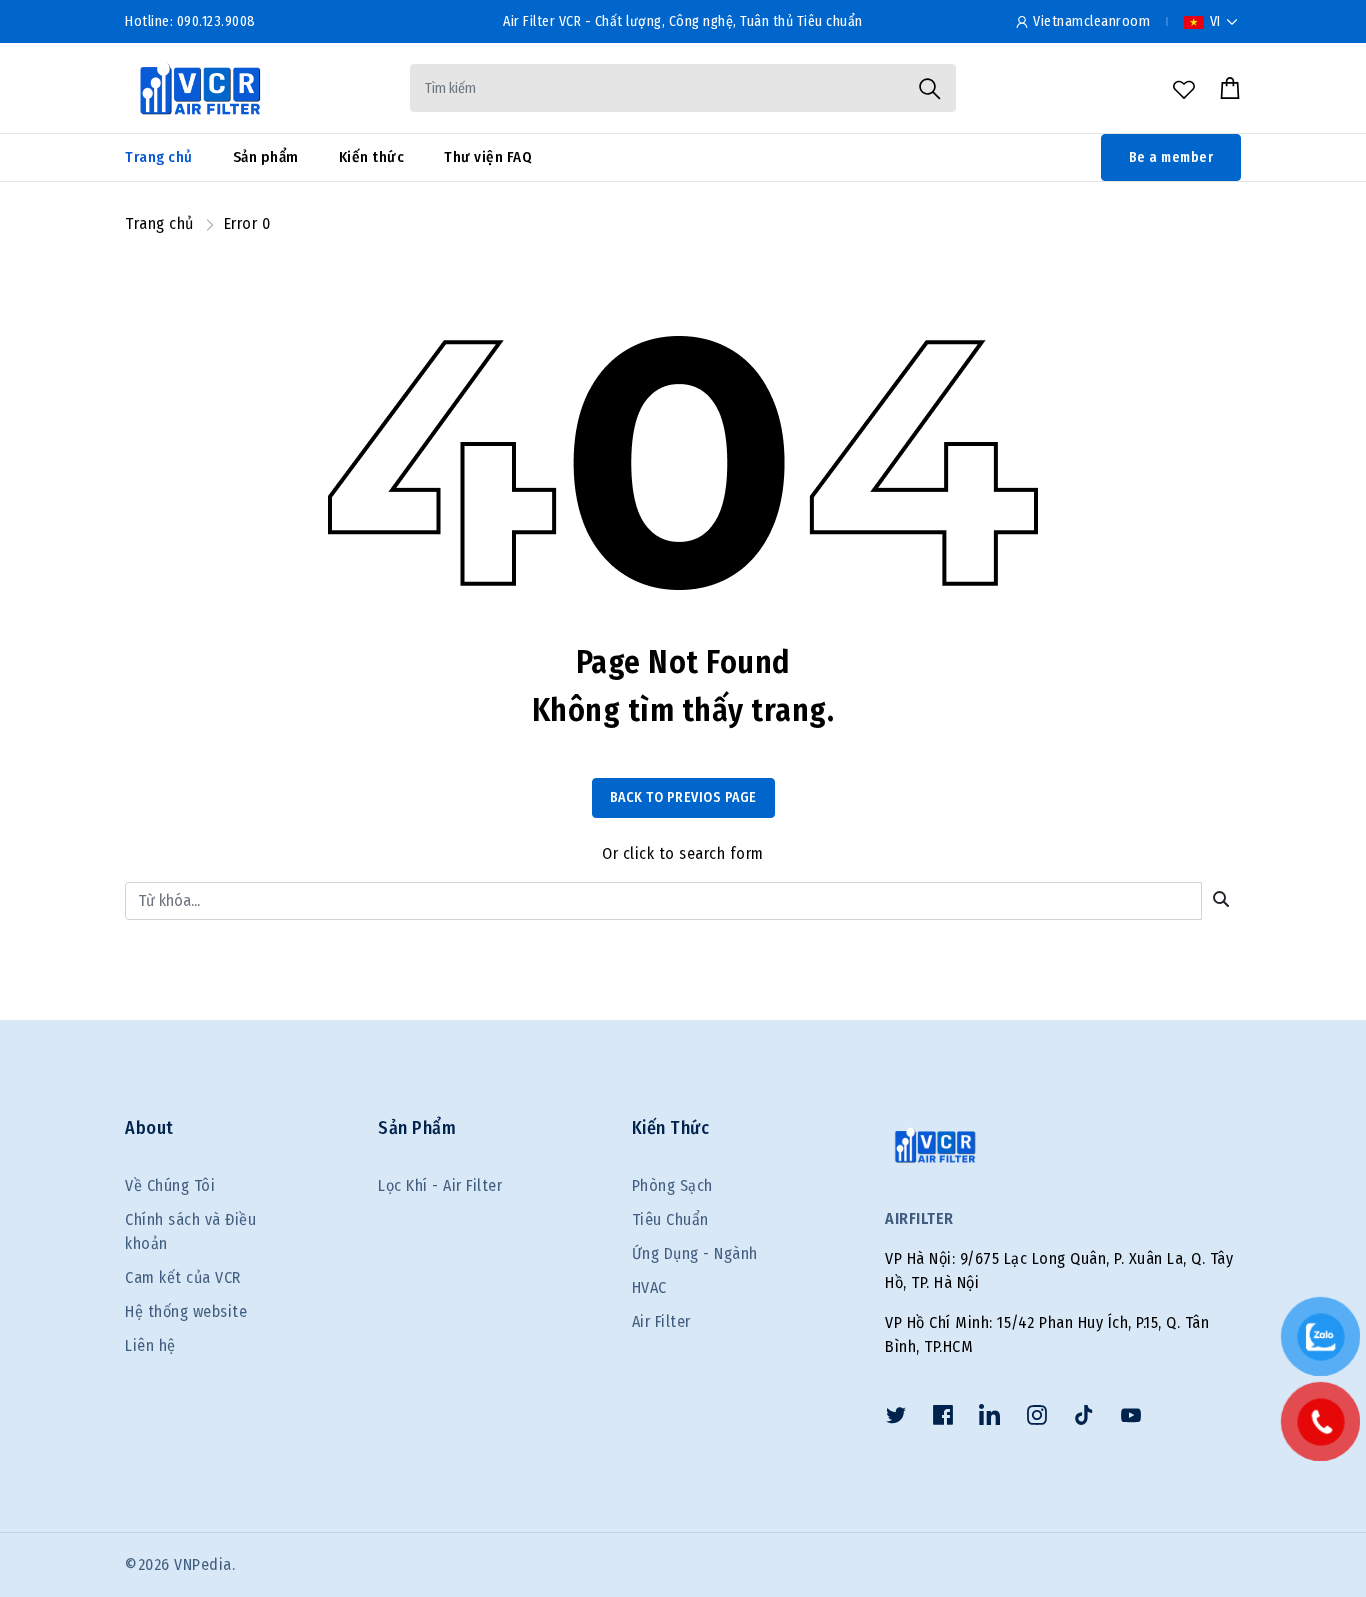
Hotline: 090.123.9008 (190, 21)
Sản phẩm (266, 157)
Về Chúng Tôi (170, 1185)
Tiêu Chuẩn (670, 1219)
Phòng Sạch (672, 1185)
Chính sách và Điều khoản (190, 1231)
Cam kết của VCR (183, 1277)
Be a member (1171, 157)
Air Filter (661, 1321)
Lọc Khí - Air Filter (440, 1185)
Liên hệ (150, 1345)
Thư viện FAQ (488, 157)
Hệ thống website (186, 1311)
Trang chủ (159, 157)
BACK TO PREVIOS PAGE (683, 797)
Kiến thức (372, 157)
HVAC (649, 1287)
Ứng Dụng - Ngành (695, 1253)
